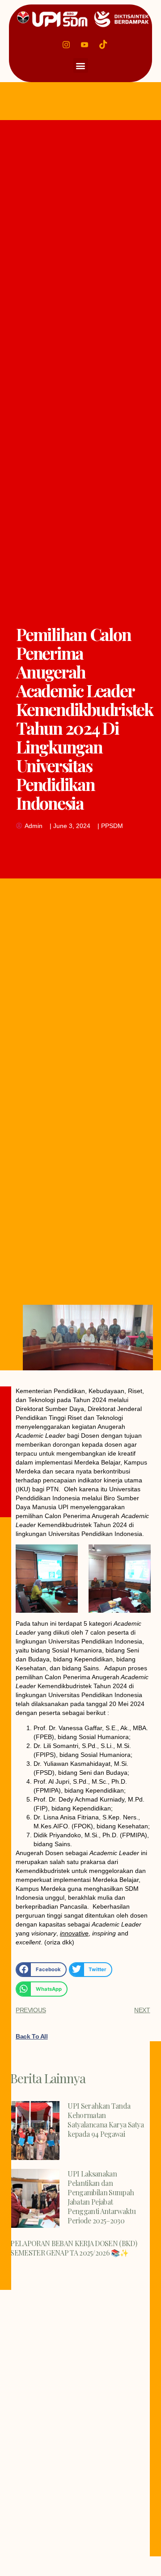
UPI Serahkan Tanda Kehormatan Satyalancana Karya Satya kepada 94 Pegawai (106, 2120)
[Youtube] (85, 44)
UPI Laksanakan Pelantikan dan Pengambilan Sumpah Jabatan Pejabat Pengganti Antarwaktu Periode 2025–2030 (101, 2197)
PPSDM (112, 826)
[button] (81, 65)
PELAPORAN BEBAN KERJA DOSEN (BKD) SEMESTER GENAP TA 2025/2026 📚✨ (74, 2248)
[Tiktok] (103, 44)
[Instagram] (66, 44)
